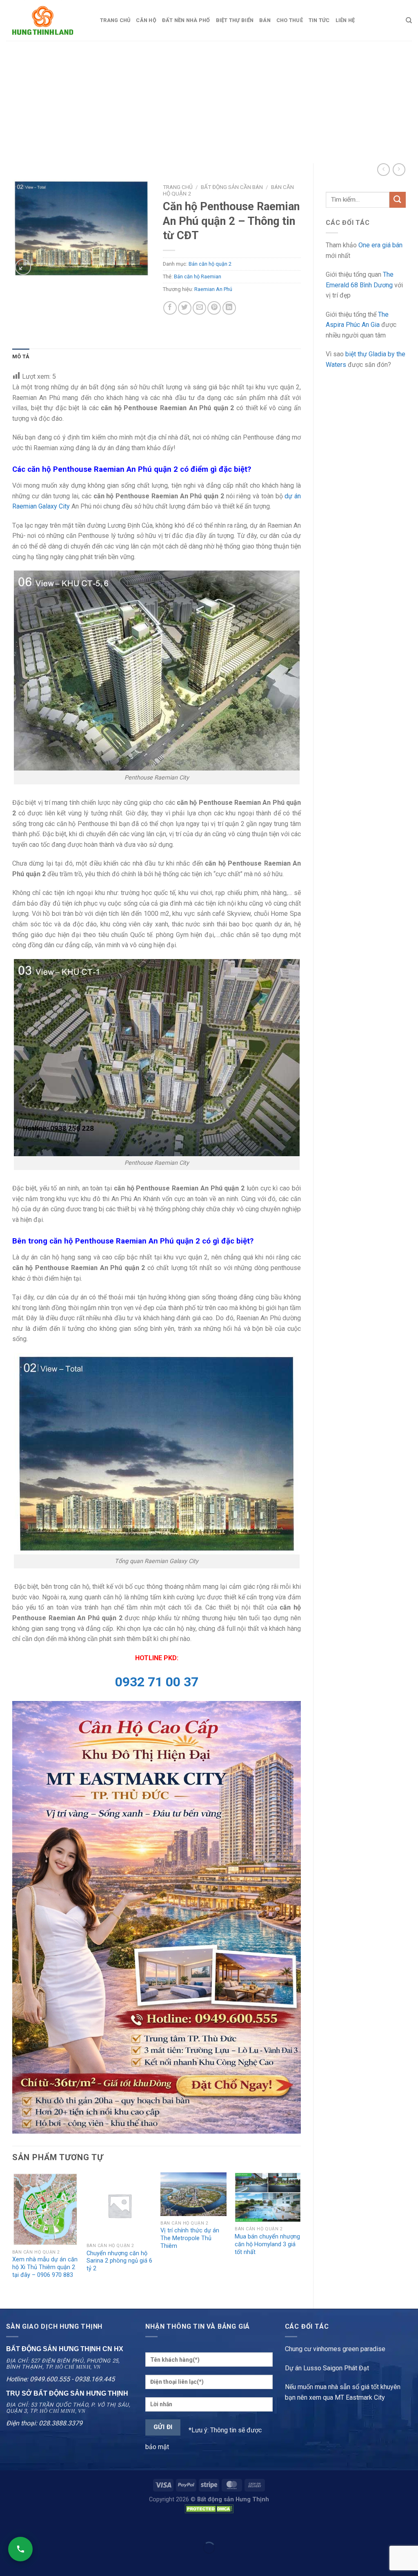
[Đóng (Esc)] (8, 2528)
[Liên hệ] (20, 2549)
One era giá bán (380, 245)
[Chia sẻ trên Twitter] (185, 308)
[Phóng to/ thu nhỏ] (32, 2528)
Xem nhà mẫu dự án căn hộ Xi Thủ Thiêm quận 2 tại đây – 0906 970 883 (45, 2267)
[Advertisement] (209, 102)
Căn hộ (146, 20)
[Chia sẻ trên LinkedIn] (229, 308)
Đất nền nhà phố (186, 20)
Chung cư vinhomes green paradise (335, 2349)
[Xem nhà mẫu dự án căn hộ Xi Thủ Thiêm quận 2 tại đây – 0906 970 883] (45, 2209)
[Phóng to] (23, 267)
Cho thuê (290, 20)
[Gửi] (398, 200)
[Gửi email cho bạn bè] (199, 308)
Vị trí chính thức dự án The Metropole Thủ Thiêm (190, 2238)
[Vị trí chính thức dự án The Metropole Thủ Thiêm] (193, 2194)
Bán (265, 20)
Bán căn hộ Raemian (198, 276)
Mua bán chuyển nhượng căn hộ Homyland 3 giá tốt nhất (267, 2244)
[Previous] (13, 2234)
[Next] (300, 2234)
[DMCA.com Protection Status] (209, 2509)
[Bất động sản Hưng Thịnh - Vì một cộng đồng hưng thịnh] (47, 20)
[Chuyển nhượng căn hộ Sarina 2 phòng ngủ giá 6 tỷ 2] (120, 2205)
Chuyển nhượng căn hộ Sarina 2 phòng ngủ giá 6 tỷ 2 (119, 2261)
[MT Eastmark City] (157, 1917)
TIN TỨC (319, 20)
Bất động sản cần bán (232, 187)
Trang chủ (115, 20)
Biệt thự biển (235, 20)
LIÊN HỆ (345, 20)
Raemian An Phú (213, 289)
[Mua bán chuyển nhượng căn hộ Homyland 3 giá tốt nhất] (268, 2197)
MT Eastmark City (360, 2397)
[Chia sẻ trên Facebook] (170, 308)
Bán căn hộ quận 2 (210, 264)
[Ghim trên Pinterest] (214, 308)
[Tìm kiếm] (409, 20)
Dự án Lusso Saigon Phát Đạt (327, 2368)
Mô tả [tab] (21, 356)
